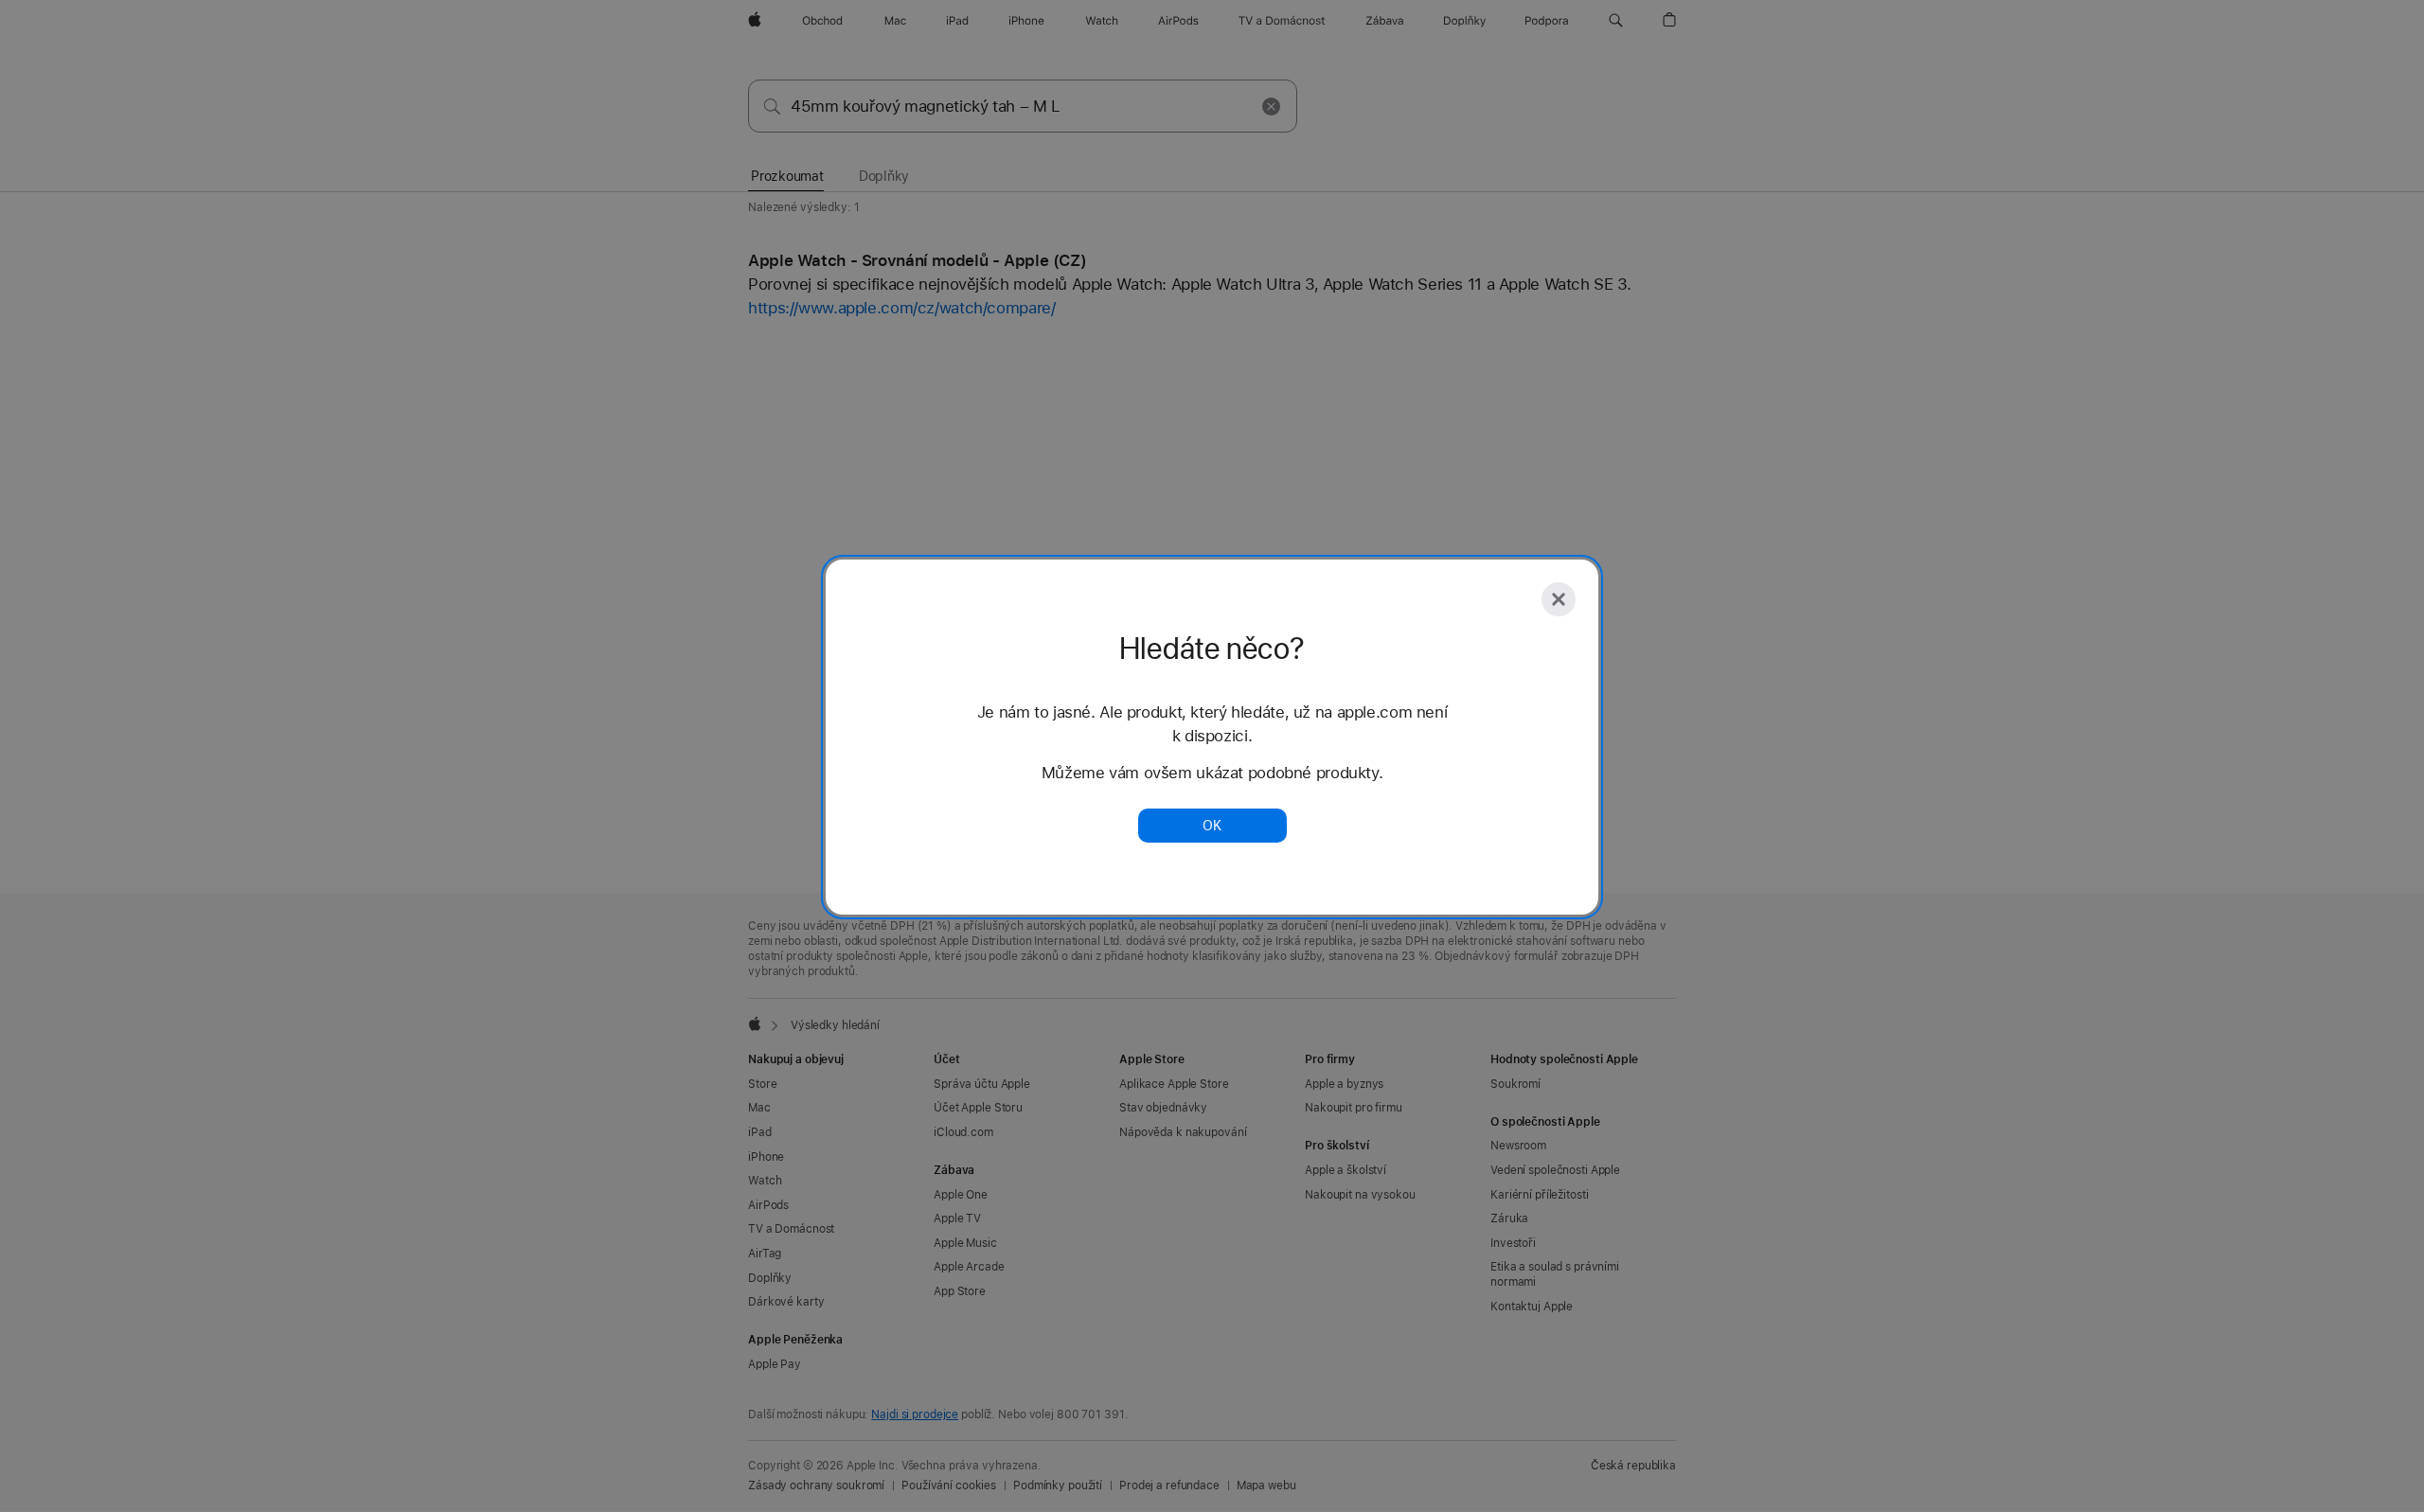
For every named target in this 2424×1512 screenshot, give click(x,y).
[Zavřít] (1559, 599)
